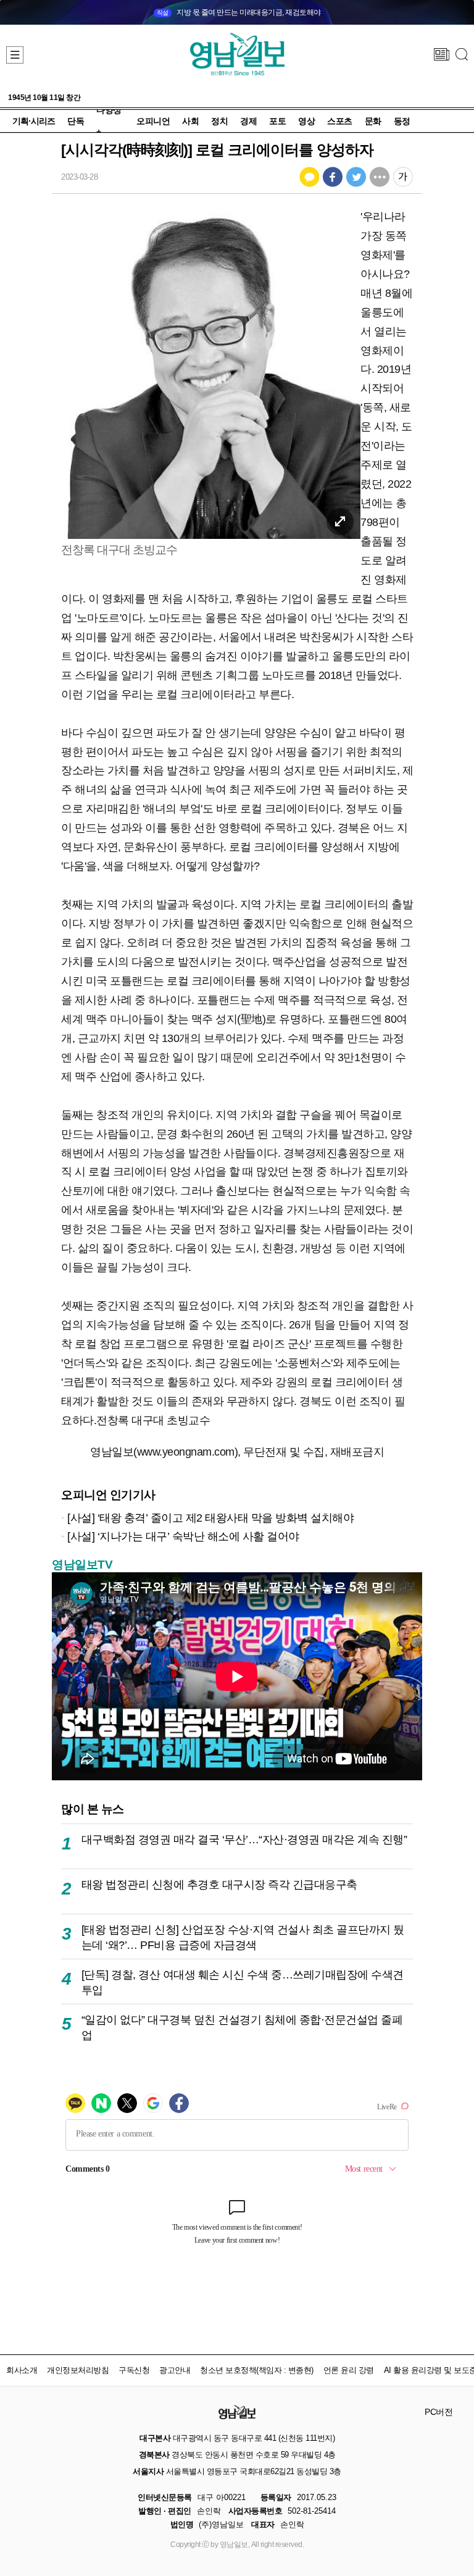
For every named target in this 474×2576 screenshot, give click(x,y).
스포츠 (340, 121)
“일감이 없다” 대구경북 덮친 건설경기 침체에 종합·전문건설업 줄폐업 (242, 2028)
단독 (76, 121)
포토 (277, 121)
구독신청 (134, 2370)
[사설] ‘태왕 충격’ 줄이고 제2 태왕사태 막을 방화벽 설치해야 (210, 1518)
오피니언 (153, 121)
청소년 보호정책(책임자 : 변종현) (257, 2370)
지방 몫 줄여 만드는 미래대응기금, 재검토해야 (239, 12)
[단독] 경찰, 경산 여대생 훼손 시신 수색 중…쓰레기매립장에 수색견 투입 (243, 1982)
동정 (402, 121)
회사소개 (22, 2370)
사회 (190, 121)
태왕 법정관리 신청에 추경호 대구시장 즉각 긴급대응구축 (219, 1884)
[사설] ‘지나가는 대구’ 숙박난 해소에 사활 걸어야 (183, 1536)
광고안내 (175, 2370)
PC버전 (439, 2412)
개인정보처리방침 (78, 2370)
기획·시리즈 (34, 121)
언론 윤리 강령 (349, 2370)
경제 (248, 121)
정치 (219, 121)
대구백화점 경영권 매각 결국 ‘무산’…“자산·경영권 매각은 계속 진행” (244, 1839)
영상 (306, 121)
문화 (373, 121)
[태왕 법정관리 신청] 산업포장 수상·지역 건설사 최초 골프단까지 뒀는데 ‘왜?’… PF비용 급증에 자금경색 (243, 1937)
